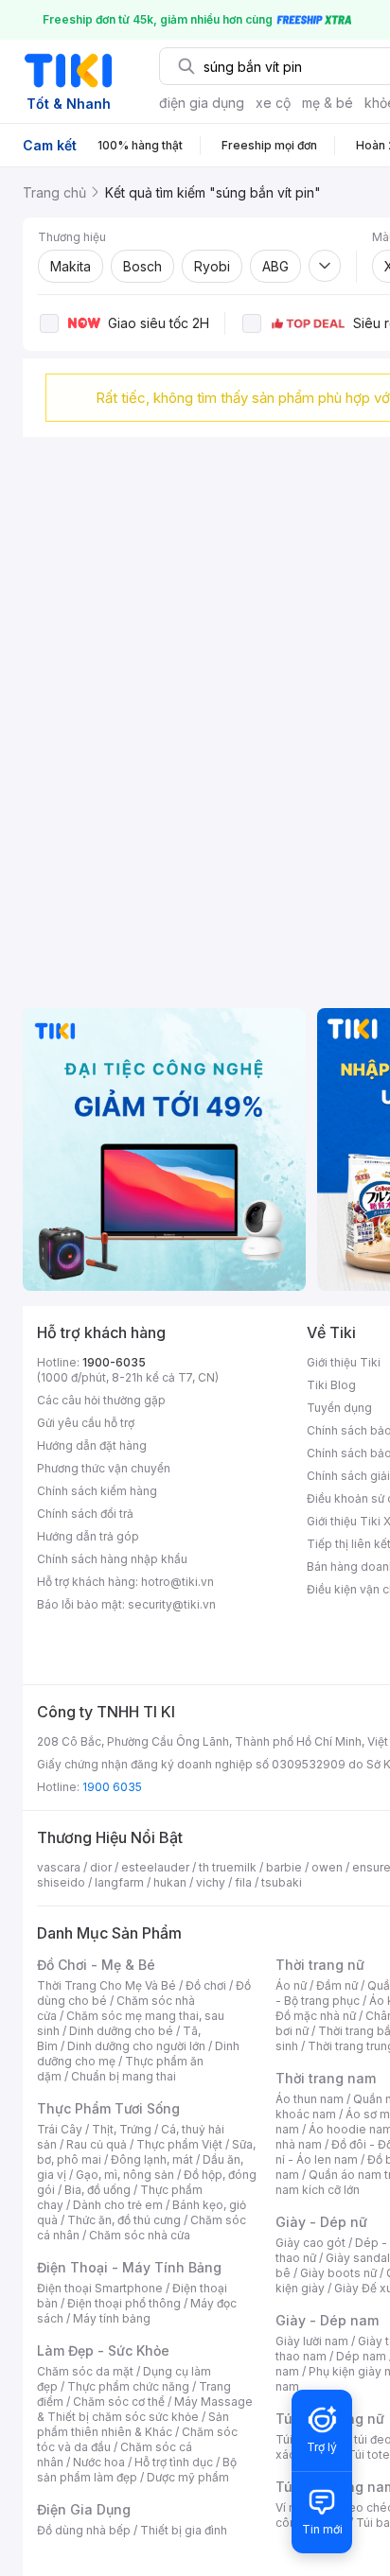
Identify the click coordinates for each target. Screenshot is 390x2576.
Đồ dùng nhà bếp (84, 2530)
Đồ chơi (206, 1985)
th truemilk (228, 1867)
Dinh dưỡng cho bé (121, 2031)
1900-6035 (114, 1362)
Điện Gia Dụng (84, 2509)
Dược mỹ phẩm (188, 2477)
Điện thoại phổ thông (124, 2303)
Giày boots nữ (338, 2273)
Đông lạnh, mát (152, 2159)
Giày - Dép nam (327, 2320)
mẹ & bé (328, 103)
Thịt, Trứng (122, 2129)
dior (101, 1867)
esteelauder (155, 1867)
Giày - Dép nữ (321, 2222)
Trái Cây (60, 2129)
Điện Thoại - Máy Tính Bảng (129, 2267)
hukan (170, 1882)
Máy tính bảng (112, 2318)
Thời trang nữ (320, 1965)
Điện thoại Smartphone (100, 2288)
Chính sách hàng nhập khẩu (112, 1559)
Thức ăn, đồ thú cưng (124, 2220)
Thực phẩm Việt (179, 2144)
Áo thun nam (310, 2099)
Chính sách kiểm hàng (97, 1491)
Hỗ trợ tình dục (174, 2462)
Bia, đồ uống (97, 2190)
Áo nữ (291, 1985)
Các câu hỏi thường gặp (101, 1400)
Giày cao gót (310, 2243)
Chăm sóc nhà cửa (140, 2235)
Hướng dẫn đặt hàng (92, 1445)
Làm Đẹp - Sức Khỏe (103, 2350)
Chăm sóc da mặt (85, 2371)
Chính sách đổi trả (85, 1514)
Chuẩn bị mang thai (124, 2076)
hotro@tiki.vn (177, 1582)
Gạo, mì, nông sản (125, 2175)
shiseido (61, 1882)
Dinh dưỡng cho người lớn (136, 2046)
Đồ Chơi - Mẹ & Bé (96, 1965)
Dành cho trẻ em (118, 2205)
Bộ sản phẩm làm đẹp (137, 2470)
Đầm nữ (337, 1985)
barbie (284, 1867)
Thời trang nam (326, 2078)
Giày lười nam (312, 2341)
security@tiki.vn (172, 1604)
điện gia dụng (202, 103)
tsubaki (282, 1882)
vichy (211, 1882)
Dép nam (361, 2356)
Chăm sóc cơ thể (119, 2402)
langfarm (119, 1882)
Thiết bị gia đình (184, 2530)
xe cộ (273, 103)
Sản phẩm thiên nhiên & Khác (133, 2424)
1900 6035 (112, 1787)
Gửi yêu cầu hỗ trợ (86, 1423)
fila (243, 1882)
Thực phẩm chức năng (128, 2386)
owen (327, 1867)
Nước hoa (99, 2462)
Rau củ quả (97, 2144)
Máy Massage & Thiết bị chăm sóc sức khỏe (145, 2409)
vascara (59, 1867)
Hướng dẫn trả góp (88, 1536)
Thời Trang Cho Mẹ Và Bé (106, 1985)
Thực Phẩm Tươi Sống (108, 2108)
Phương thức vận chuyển (104, 1468)
